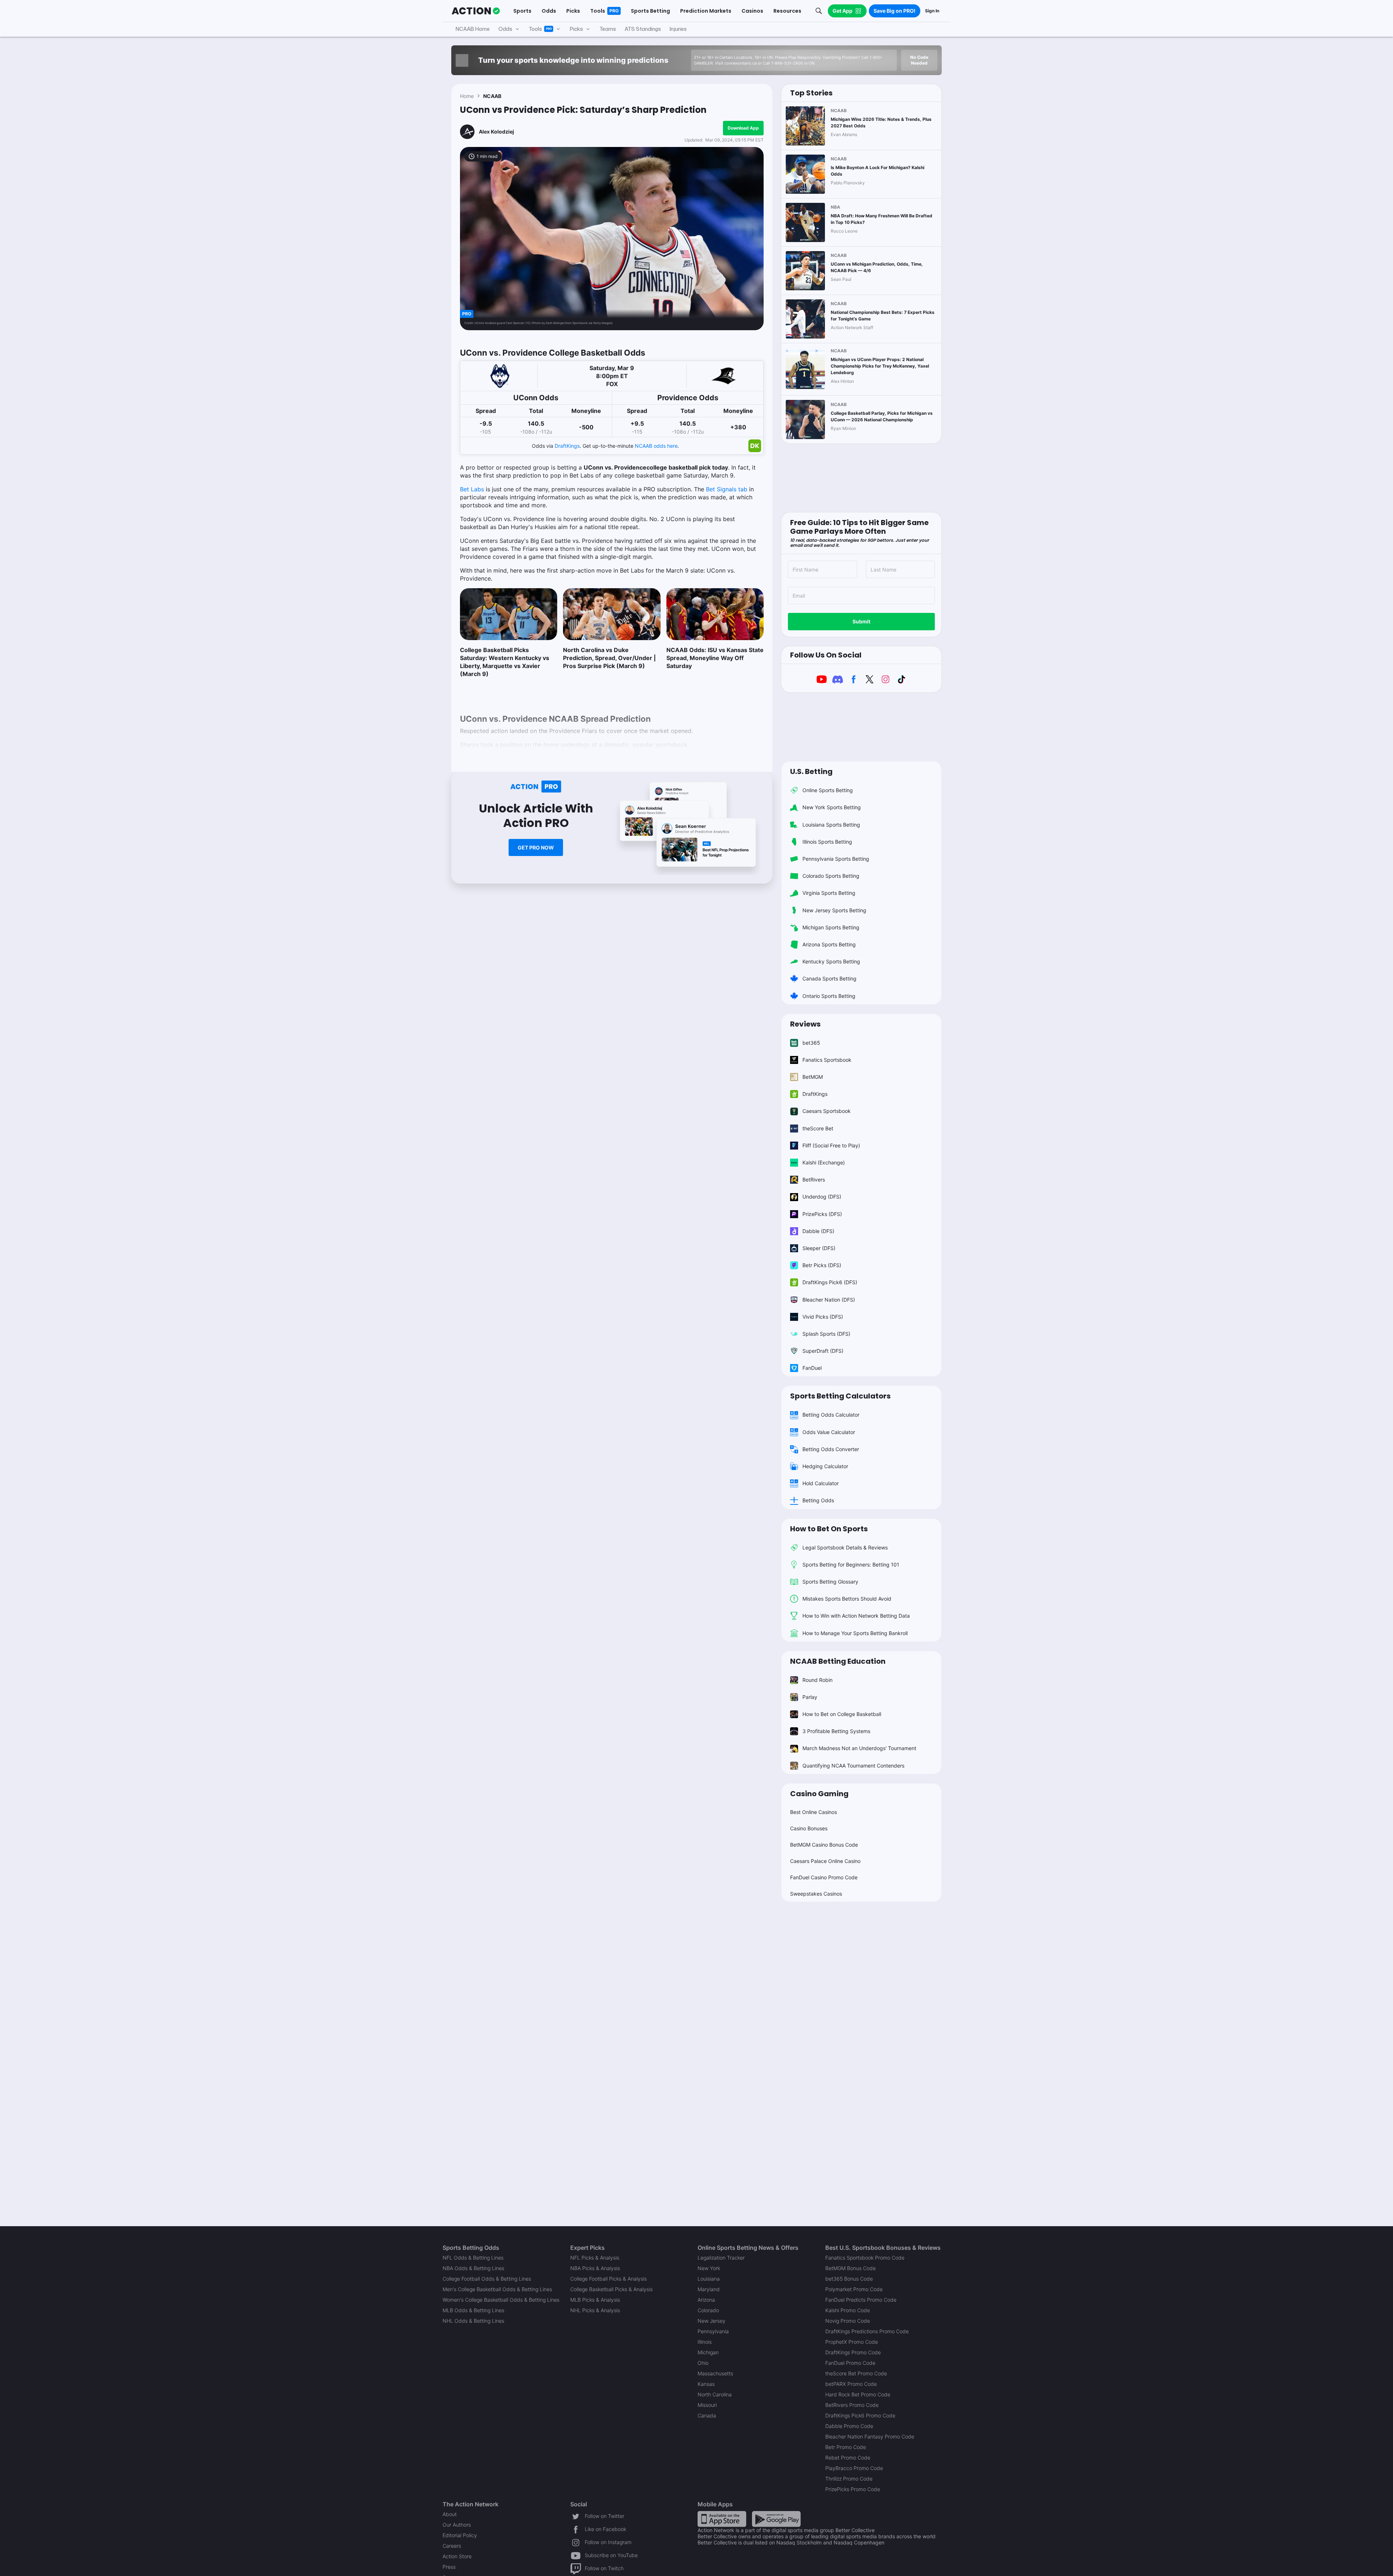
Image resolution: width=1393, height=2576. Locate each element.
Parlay (810, 1697)
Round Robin (817, 1680)
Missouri (707, 2405)
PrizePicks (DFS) (822, 1214)
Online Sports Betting (828, 790)
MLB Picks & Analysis (595, 2300)
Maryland (709, 2289)
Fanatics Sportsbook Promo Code (865, 2258)
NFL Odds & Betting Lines (473, 2258)
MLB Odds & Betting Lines (473, 2310)
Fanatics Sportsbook (827, 1060)
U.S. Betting (811, 771)
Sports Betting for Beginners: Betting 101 (851, 1565)
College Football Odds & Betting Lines (487, 2279)
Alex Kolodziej (496, 132)
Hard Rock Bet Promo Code (858, 2394)
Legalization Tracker (721, 2258)
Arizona (706, 2300)
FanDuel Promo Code (850, 2363)
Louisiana (709, 2279)
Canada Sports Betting (829, 978)
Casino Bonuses (809, 1828)
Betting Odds (818, 1500)
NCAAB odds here (656, 446)
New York (709, 2268)
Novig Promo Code (848, 2321)
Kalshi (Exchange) (824, 1162)
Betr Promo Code (846, 2447)
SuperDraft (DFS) (823, 1351)
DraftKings (567, 446)
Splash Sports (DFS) (826, 1334)
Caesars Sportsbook (827, 1111)
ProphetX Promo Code (852, 2342)
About (450, 2514)
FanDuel (812, 1368)
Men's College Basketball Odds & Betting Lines (497, 2289)
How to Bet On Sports (829, 1529)
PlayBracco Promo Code (854, 2468)
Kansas (706, 2384)
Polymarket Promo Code (854, 2289)
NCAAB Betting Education (838, 1661)
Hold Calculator (821, 1483)
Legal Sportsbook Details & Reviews (845, 1547)
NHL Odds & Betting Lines (473, 2321)
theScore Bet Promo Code (856, 2373)
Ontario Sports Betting (829, 996)
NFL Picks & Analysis (595, 2258)
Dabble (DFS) (818, 1231)
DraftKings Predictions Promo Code (867, 2331)
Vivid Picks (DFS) (823, 1317)
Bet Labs (472, 489)
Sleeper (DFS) (819, 1248)
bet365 (811, 1043)
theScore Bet (818, 1128)
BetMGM (813, 1077)
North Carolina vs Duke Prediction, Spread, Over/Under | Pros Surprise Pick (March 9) (609, 658)
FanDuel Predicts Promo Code (861, 2300)
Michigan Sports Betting (831, 927)
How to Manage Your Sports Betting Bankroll (855, 1633)
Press (449, 2567)
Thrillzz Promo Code (849, 2479)
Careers (452, 2546)
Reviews (805, 1024)
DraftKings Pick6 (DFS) (830, 1282)
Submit (861, 621)
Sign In (932, 11)
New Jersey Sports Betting (834, 910)
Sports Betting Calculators (840, 1396)
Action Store (457, 2556)
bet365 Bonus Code (849, 2279)
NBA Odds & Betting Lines (473, 2268)
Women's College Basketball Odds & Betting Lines (501, 2300)
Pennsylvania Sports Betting (836, 859)
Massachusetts (715, 2373)
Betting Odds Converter (831, 1449)
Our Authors (457, 2525)
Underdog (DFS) (822, 1197)
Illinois (705, 2342)
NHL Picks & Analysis (595, 2310)
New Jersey (712, 2321)
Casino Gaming (819, 1794)
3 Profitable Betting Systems (836, 1731)
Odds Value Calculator (829, 1432)
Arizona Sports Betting (829, 944)
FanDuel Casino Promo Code (824, 1877)
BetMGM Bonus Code (850, 2268)
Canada (707, 2415)
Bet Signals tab (727, 489)
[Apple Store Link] (722, 2518)
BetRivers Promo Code (852, 2405)
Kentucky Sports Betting (831, 961)
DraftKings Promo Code (853, 2352)
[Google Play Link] (776, 2518)
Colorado (708, 2310)
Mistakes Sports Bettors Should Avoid (847, 1599)
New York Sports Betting (832, 807)
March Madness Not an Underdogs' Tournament (859, 1748)
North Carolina (715, 2394)
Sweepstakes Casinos (816, 1894)
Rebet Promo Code (848, 2458)
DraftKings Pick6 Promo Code (860, 2415)
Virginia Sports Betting (829, 893)
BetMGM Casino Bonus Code (824, 1845)
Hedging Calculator (825, 1466)
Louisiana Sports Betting (831, 825)
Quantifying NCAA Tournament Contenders (853, 1766)
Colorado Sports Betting (831, 876)
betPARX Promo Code (851, 2384)
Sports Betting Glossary (830, 1582)
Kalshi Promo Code (848, 2310)
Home (467, 96)
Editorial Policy (460, 2535)
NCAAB (492, 96)
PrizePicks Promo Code (853, 2489)
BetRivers (814, 1180)
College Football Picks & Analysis (609, 2279)
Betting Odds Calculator (831, 1415)
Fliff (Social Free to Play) (831, 1145)
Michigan (708, 2352)
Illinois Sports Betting (827, 842)
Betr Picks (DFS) (822, 1265)
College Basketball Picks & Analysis (611, 2289)
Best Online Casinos (813, 1812)
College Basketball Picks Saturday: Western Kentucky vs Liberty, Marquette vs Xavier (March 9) (505, 662)
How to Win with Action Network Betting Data (856, 1616)
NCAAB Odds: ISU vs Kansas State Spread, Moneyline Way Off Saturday (715, 658)
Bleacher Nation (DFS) (829, 1300)
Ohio (703, 2363)
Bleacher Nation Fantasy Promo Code (870, 2436)
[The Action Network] (476, 11)
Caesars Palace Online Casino (825, 1861)
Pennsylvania (713, 2331)
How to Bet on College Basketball (842, 1714)
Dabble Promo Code (849, 2426)
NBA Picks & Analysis (595, 2268)
